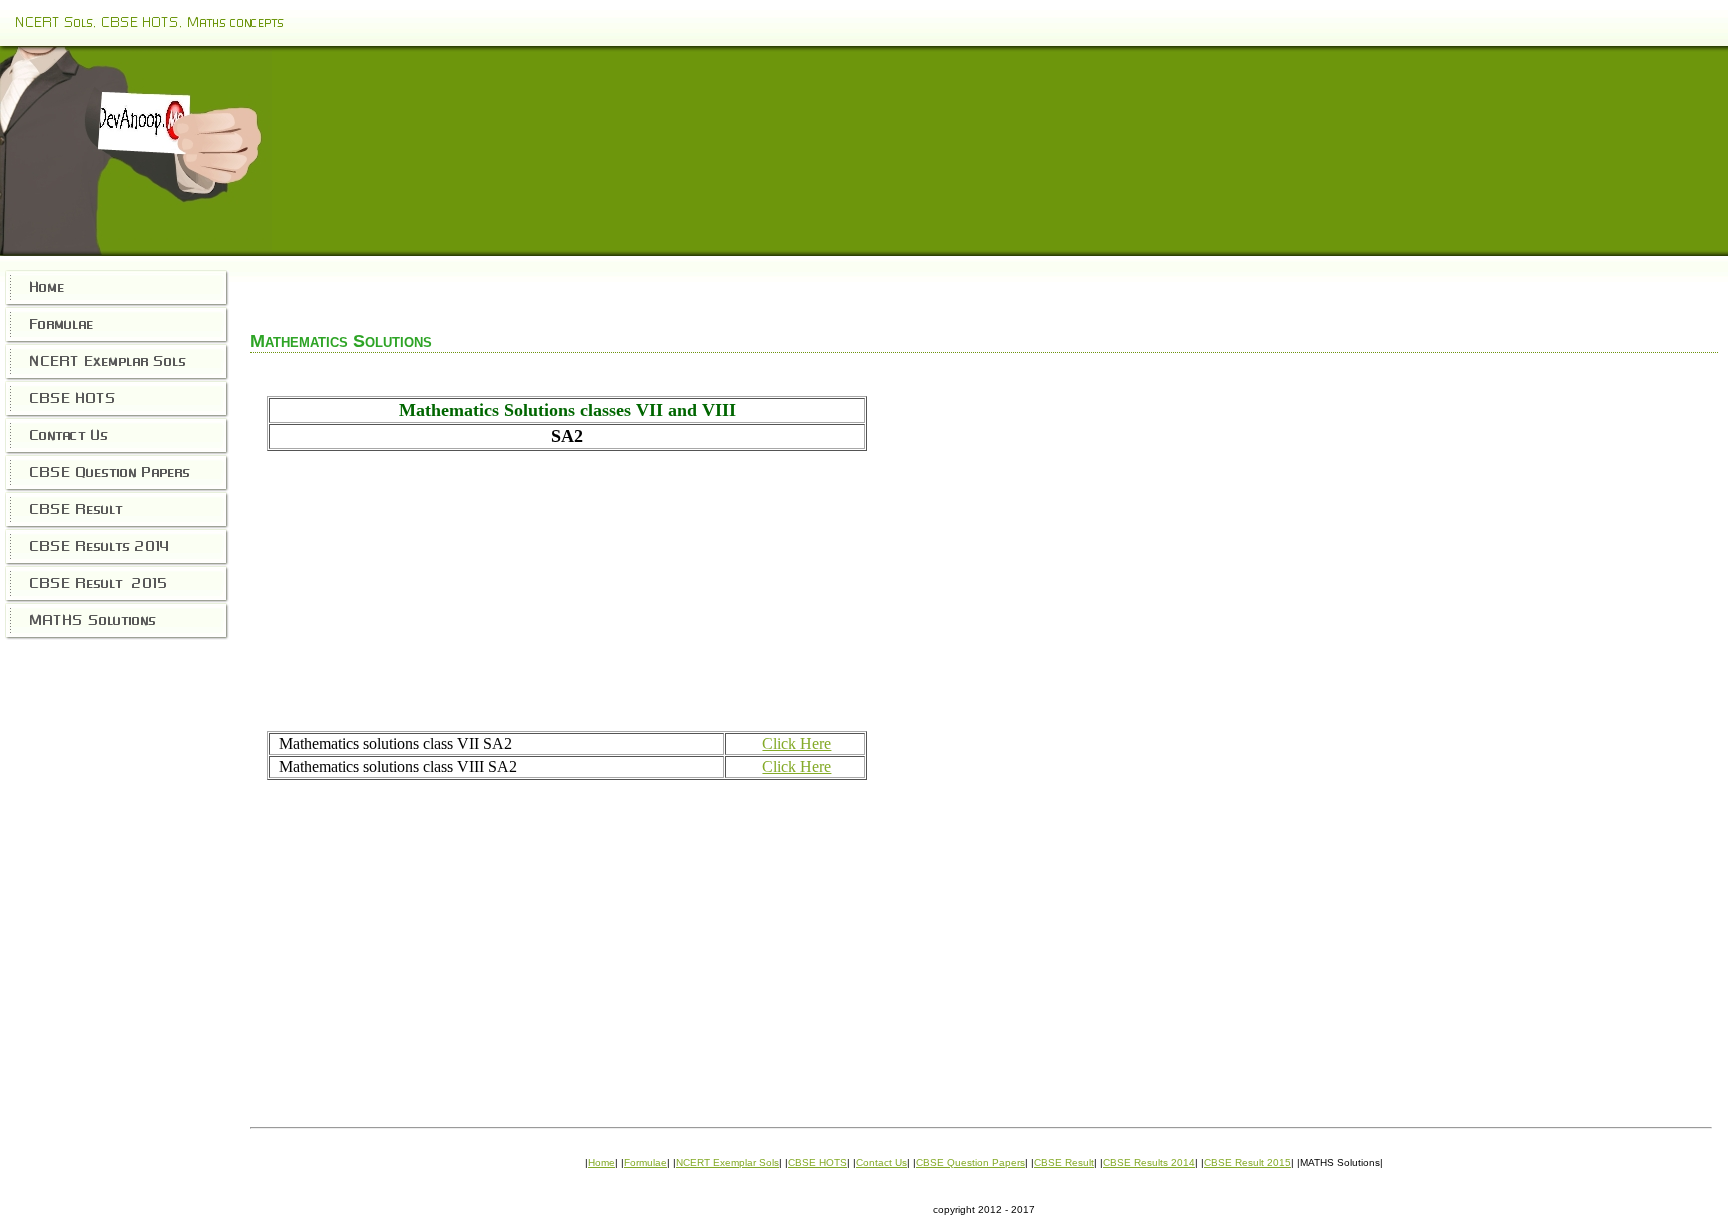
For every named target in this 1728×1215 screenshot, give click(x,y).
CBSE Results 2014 (1149, 1162)
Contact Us (881, 1162)
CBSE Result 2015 (1247, 1162)
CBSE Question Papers (970, 1162)
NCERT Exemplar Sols (727, 1162)
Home (601, 1162)
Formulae (645, 1162)
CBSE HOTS (817, 1162)
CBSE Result (1064, 1162)
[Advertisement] (567, 591)
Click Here (796, 743)
